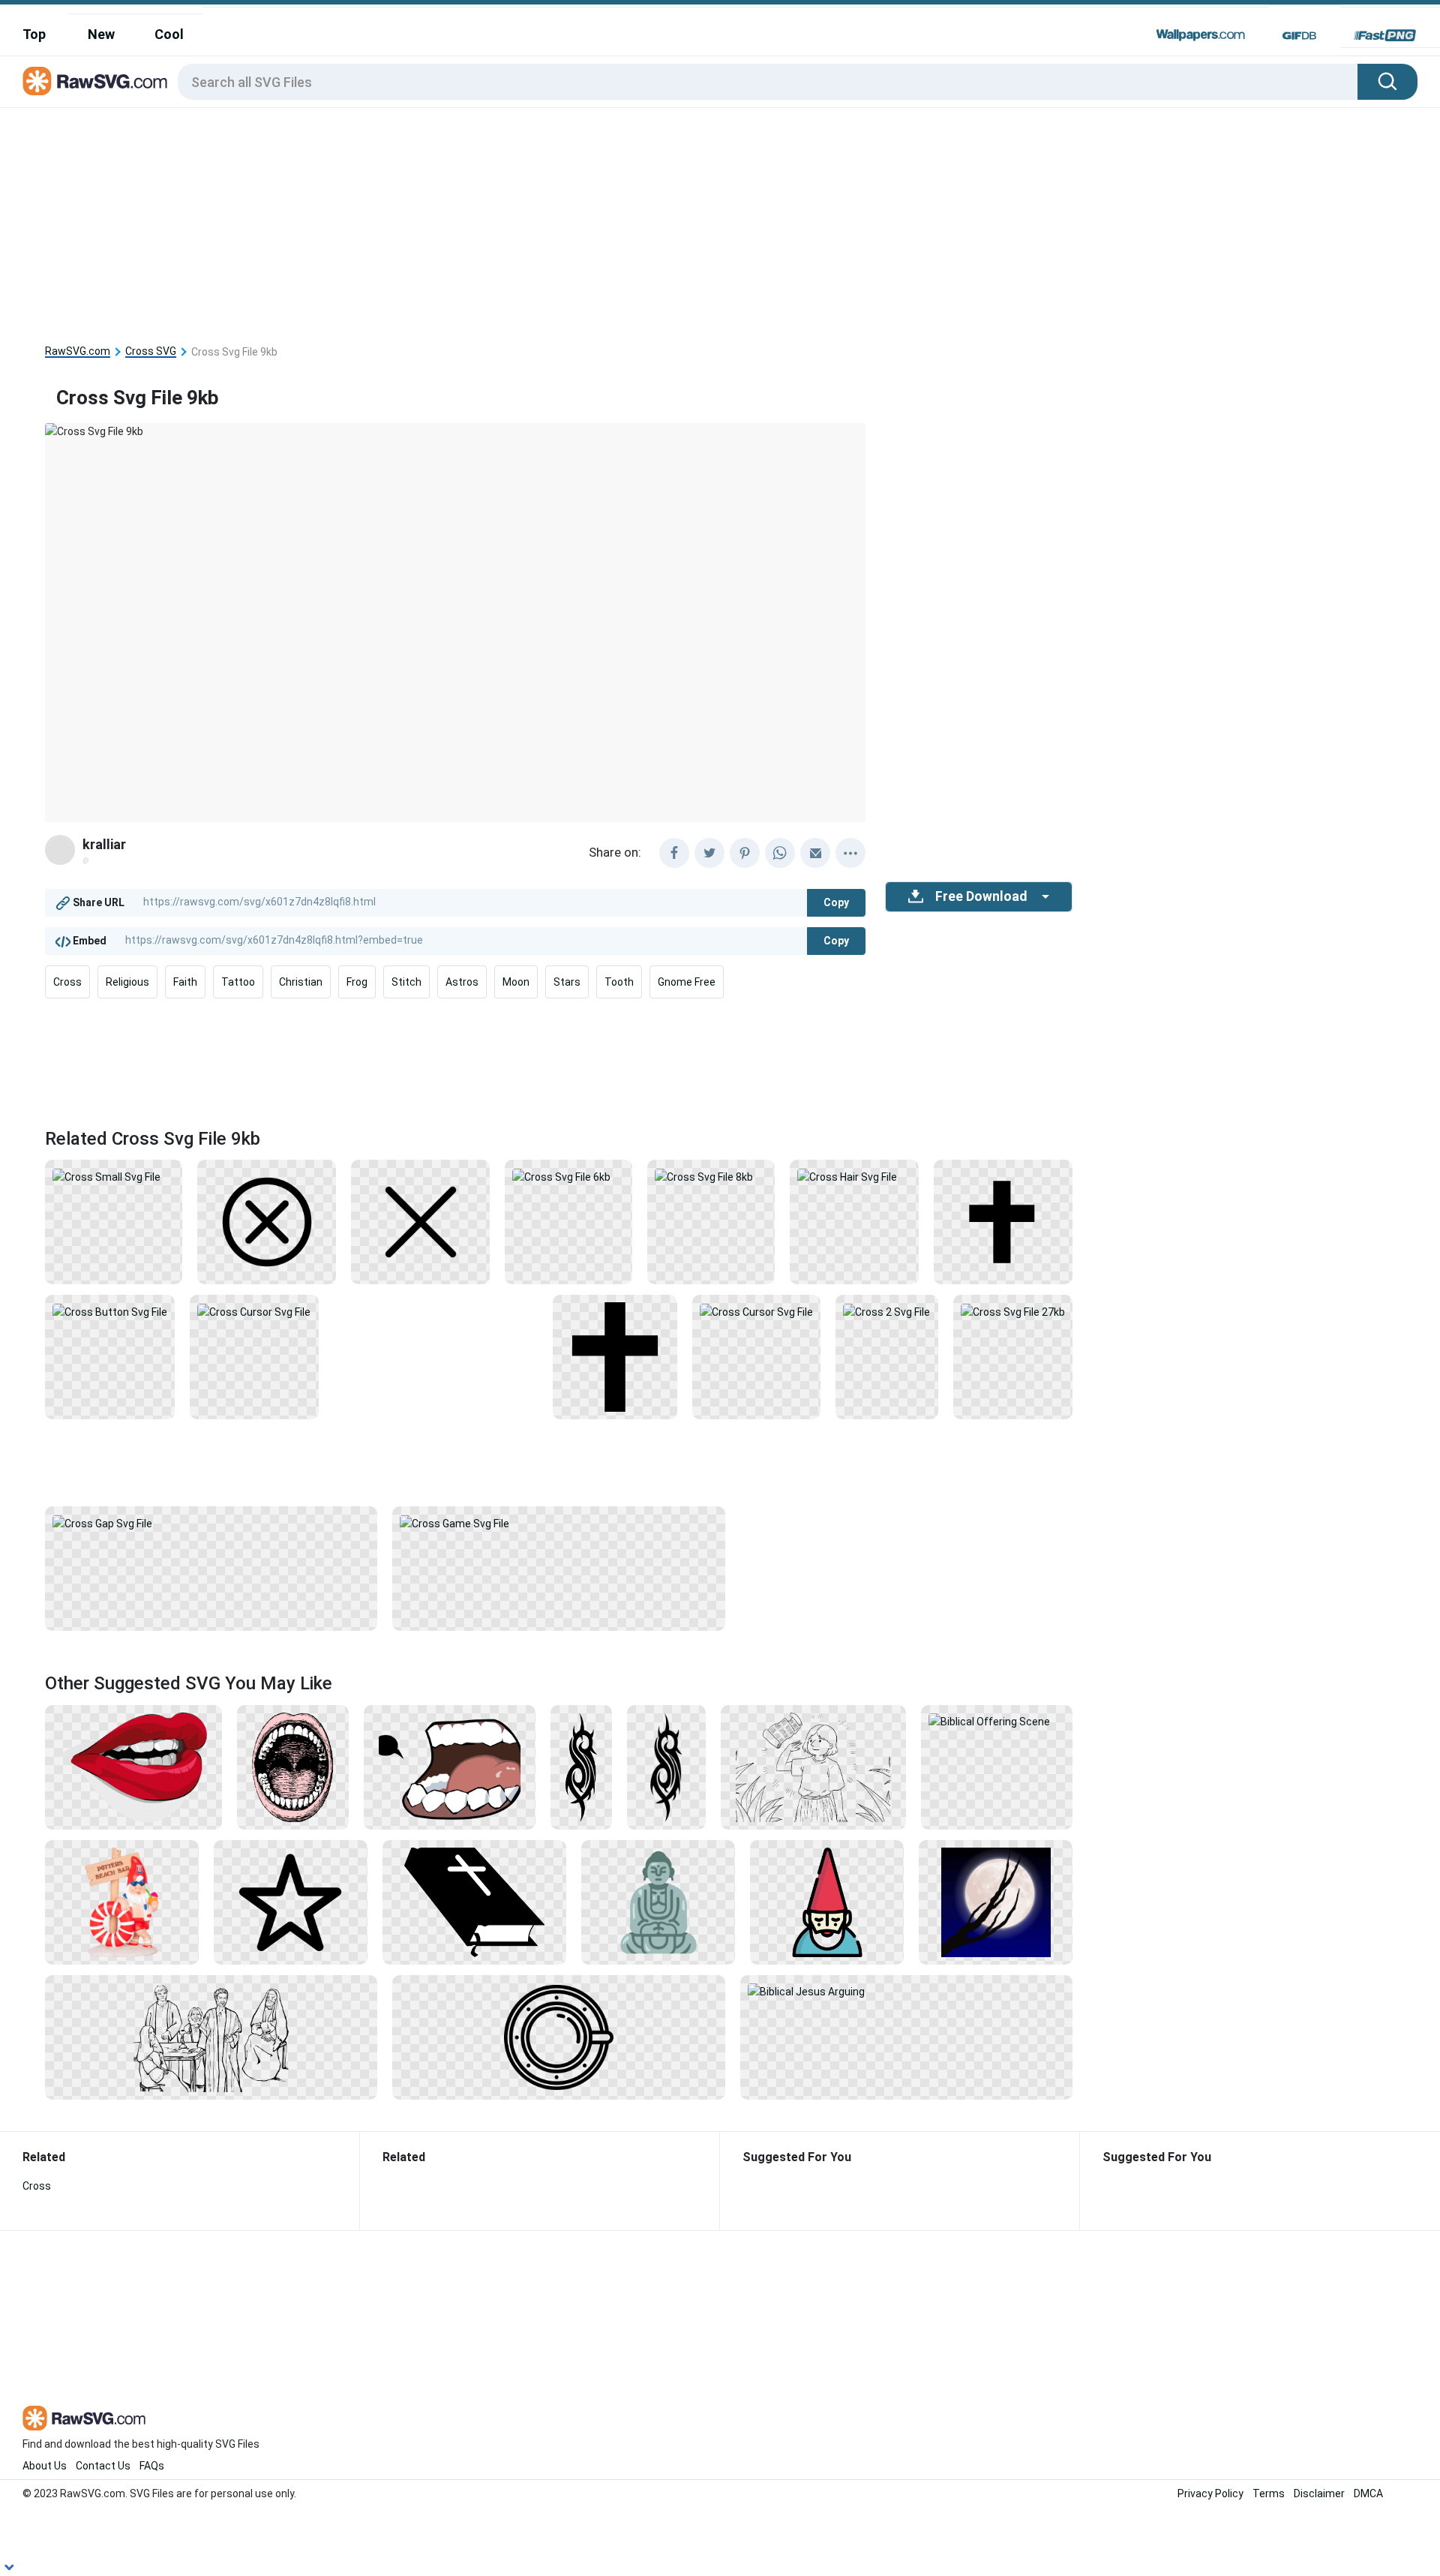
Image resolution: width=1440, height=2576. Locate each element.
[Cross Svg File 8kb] (711, 1175)
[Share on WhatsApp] (780, 853)
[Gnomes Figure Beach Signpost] (122, 1902)
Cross (67, 982)
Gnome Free (687, 982)
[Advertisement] (559, 221)
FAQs (152, 2466)
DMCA (1368, 2493)
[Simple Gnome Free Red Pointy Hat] (827, 1902)
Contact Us (103, 2466)
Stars (567, 982)
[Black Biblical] (475, 1902)
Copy (836, 902)
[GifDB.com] (1299, 35)
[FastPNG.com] (1385, 35)
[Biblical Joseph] (813, 1767)
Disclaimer (1319, 2493)
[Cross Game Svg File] (558, 1522)
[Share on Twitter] (709, 853)
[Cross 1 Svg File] (615, 1356)
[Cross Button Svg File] (110, 1311)
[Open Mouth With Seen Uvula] (293, 1767)
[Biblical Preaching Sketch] (211, 2037)
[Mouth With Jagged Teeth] (450, 1767)
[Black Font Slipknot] (666, 1767)
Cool (169, 34)
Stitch (406, 982)
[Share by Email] (815, 853)
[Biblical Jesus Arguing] (906, 1991)
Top (34, 34)
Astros (462, 982)
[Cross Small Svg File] (114, 1175)
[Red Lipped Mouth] (133, 1767)
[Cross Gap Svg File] (211, 1522)
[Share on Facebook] (674, 853)
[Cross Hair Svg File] (854, 1175)
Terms (1269, 2493)
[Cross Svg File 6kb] (568, 1175)
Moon (516, 982)
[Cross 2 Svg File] (886, 1311)
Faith (185, 982)
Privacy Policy (1210, 2493)
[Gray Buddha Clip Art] (658, 1902)
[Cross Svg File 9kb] (420, 1221)
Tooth (619, 982)
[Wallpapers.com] (1201, 35)
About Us (45, 2466)
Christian (301, 982)
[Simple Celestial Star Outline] (291, 1902)
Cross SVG (151, 351)
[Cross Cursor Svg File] (254, 1311)
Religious (127, 982)
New (101, 34)
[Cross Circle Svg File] (267, 1221)
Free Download (981, 896)
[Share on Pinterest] (745, 853)
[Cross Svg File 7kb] (1003, 1221)
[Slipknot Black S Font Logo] (581, 1767)
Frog (357, 982)
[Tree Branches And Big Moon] (996, 1902)
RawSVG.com (78, 351)
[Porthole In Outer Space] (558, 2037)
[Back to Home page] (95, 82)
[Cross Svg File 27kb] (1013, 1311)
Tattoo (238, 982)
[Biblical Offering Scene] (997, 1721)
